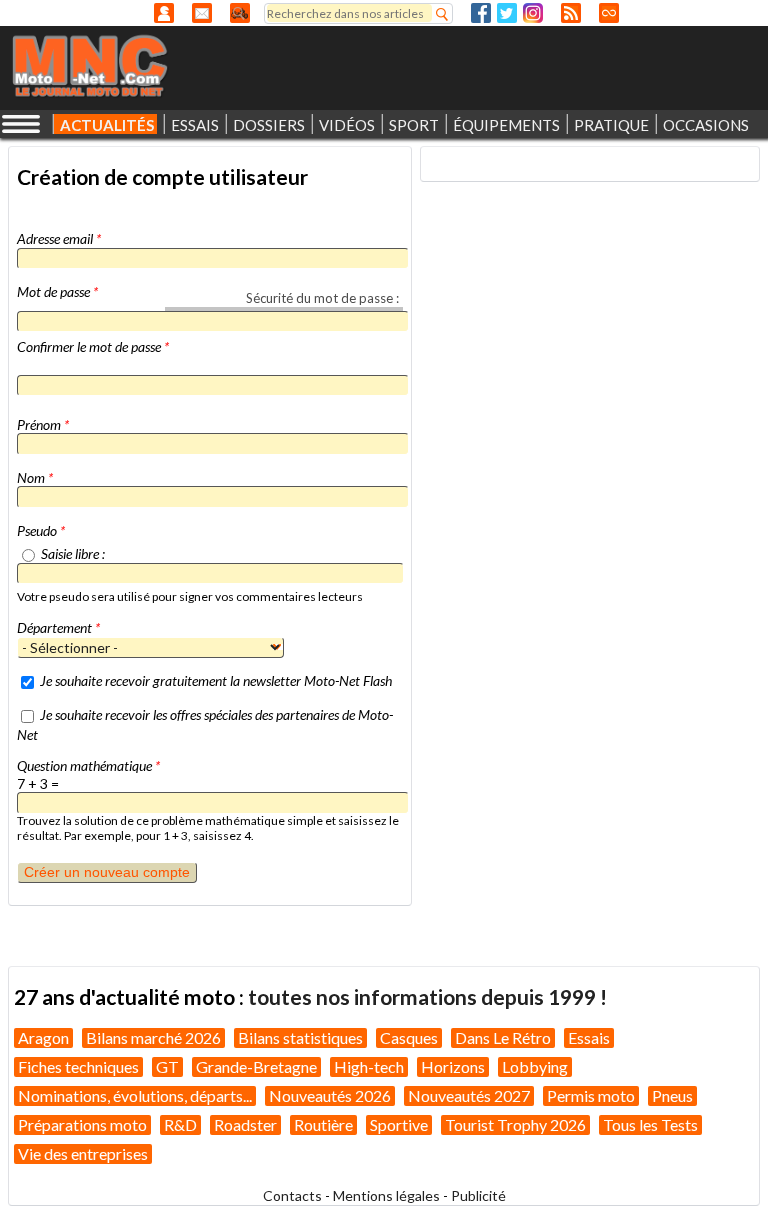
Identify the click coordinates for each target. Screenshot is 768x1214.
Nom (35, 477)
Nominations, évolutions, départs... (135, 1095)
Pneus (672, 1095)
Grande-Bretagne (256, 1066)
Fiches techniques (78, 1066)
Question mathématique (88, 765)
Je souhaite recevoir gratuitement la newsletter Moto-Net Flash (216, 680)
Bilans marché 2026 (153, 1037)
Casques (409, 1037)
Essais (589, 1037)
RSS (571, 13)
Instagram (533, 13)
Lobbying (535, 1066)
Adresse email (59, 238)
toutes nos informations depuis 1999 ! (427, 996)
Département (58, 627)
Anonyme (164, 13)
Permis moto (591, 1095)
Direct (609, 13)
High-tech (369, 1066)
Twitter (507, 13)
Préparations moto (82, 1124)
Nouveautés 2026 (330, 1095)
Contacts (292, 1195)
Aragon (43, 1037)
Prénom (43, 424)
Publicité (478, 1195)
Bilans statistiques (300, 1037)
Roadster (245, 1124)
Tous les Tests (650, 1124)
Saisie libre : (73, 553)
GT (167, 1066)
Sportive (399, 1124)
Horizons (453, 1066)
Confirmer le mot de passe (93, 346)
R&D (180, 1124)
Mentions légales (386, 1195)
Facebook (481, 13)
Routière (323, 1124)
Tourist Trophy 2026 (515, 1124)
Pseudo (41, 530)
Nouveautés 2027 (469, 1095)
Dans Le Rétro (503, 1037)
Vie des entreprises (83, 1153)
